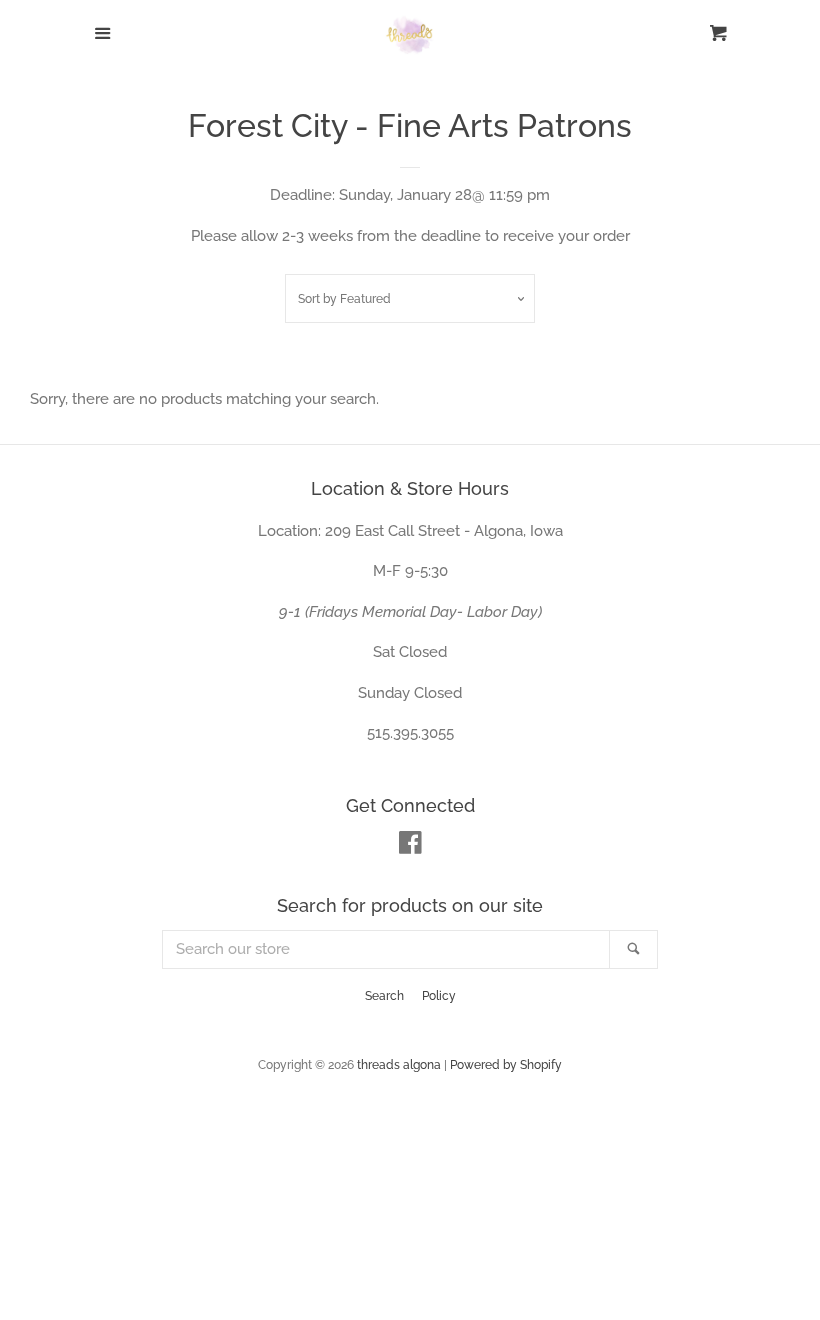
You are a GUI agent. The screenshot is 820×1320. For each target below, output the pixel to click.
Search (384, 996)
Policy (439, 996)
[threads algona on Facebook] (410, 847)
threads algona (399, 1065)
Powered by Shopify (506, 1065)
